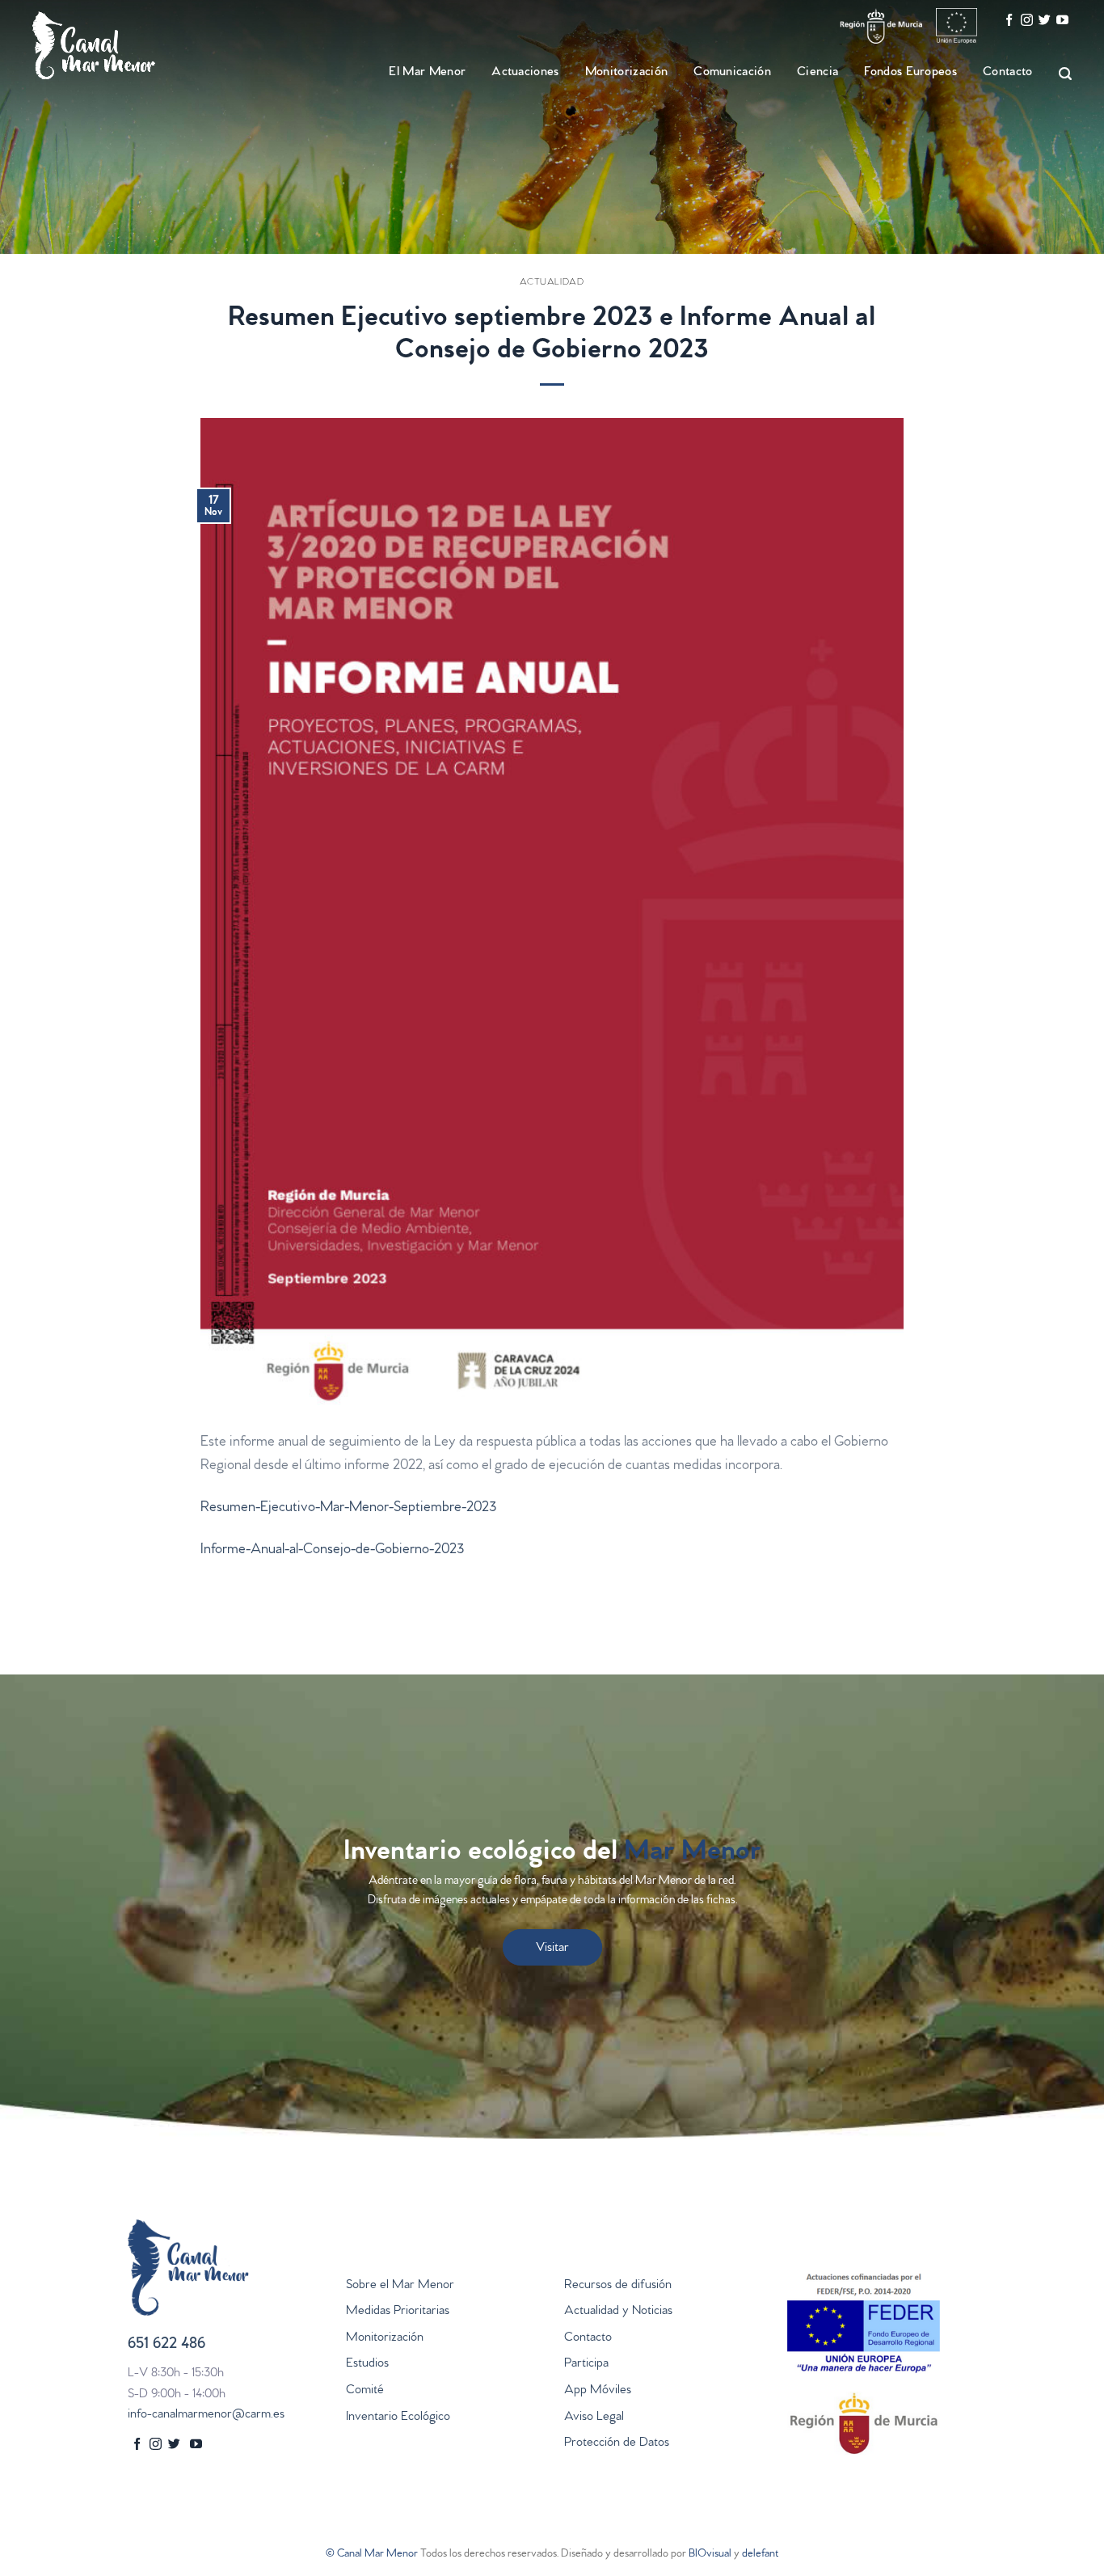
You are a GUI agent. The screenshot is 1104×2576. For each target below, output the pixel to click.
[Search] (1058, 74)
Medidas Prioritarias (398, 2312)
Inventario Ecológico (398, 2418)
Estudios (367, 2364)
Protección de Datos (617, 2443)
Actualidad (552, 283)
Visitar (552, 1949)
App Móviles (598, 2391)
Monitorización (385, 2338)
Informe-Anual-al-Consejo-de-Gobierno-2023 (332, 1551)
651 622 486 (166, 2345)
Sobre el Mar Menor (400, 2286)
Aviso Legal (594, 2418)
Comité (365, 2391)
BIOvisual (710, 2555)
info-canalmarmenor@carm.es (206, 2415)
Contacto (1008, 73)
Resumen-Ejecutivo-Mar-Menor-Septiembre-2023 (348, 1509)
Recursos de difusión (618, 2286)
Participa (586, 2364)
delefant (760, 2555)
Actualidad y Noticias (618, 2312)
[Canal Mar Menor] (113, 45)
